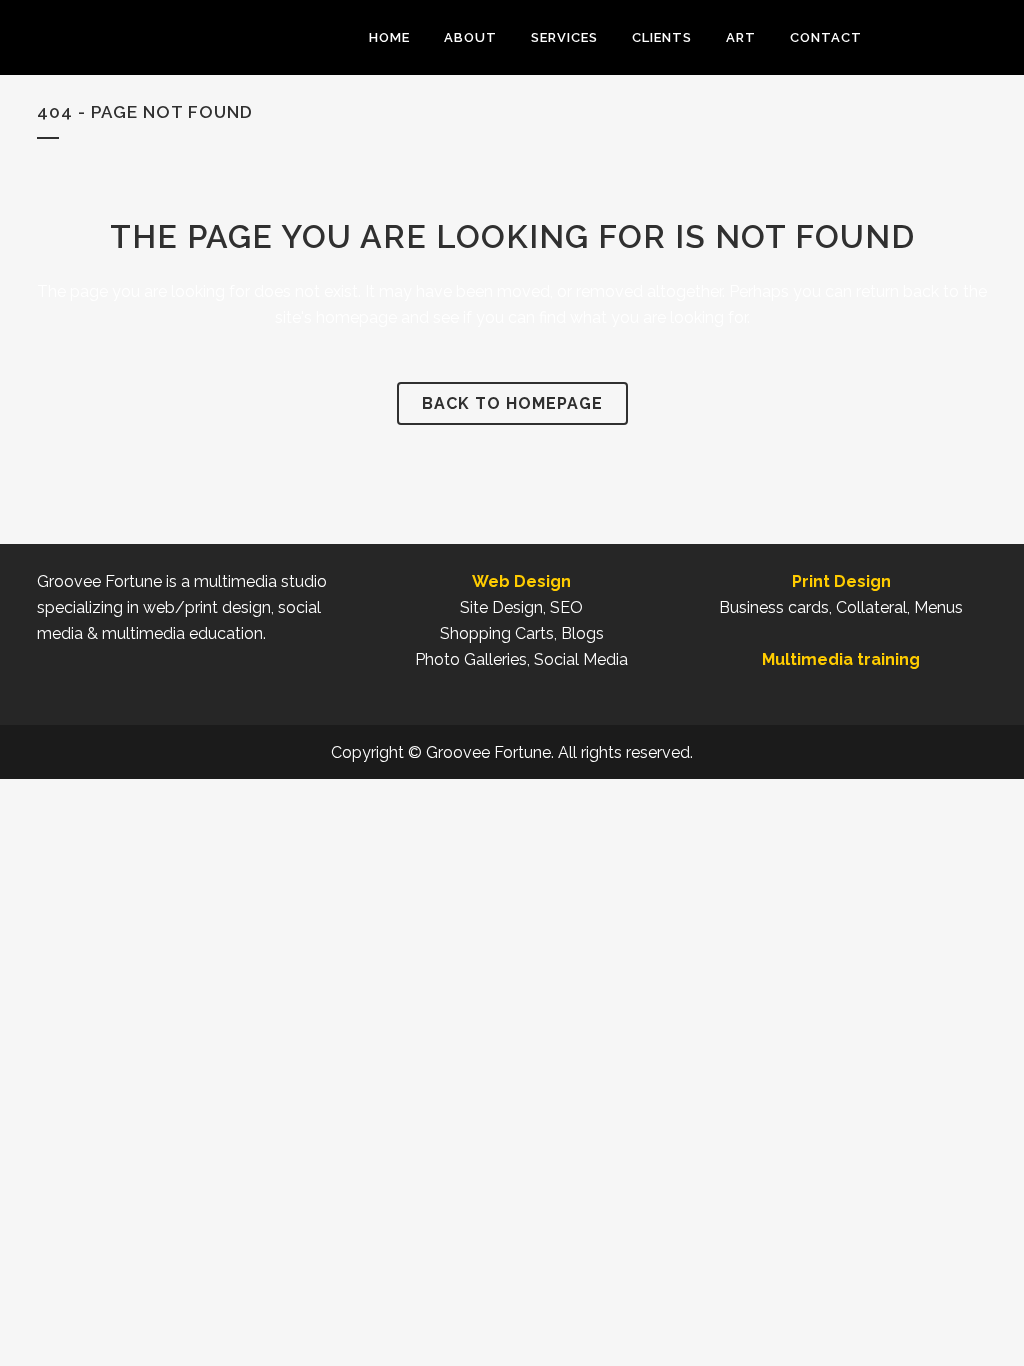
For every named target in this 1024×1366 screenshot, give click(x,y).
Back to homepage (512, 403)
